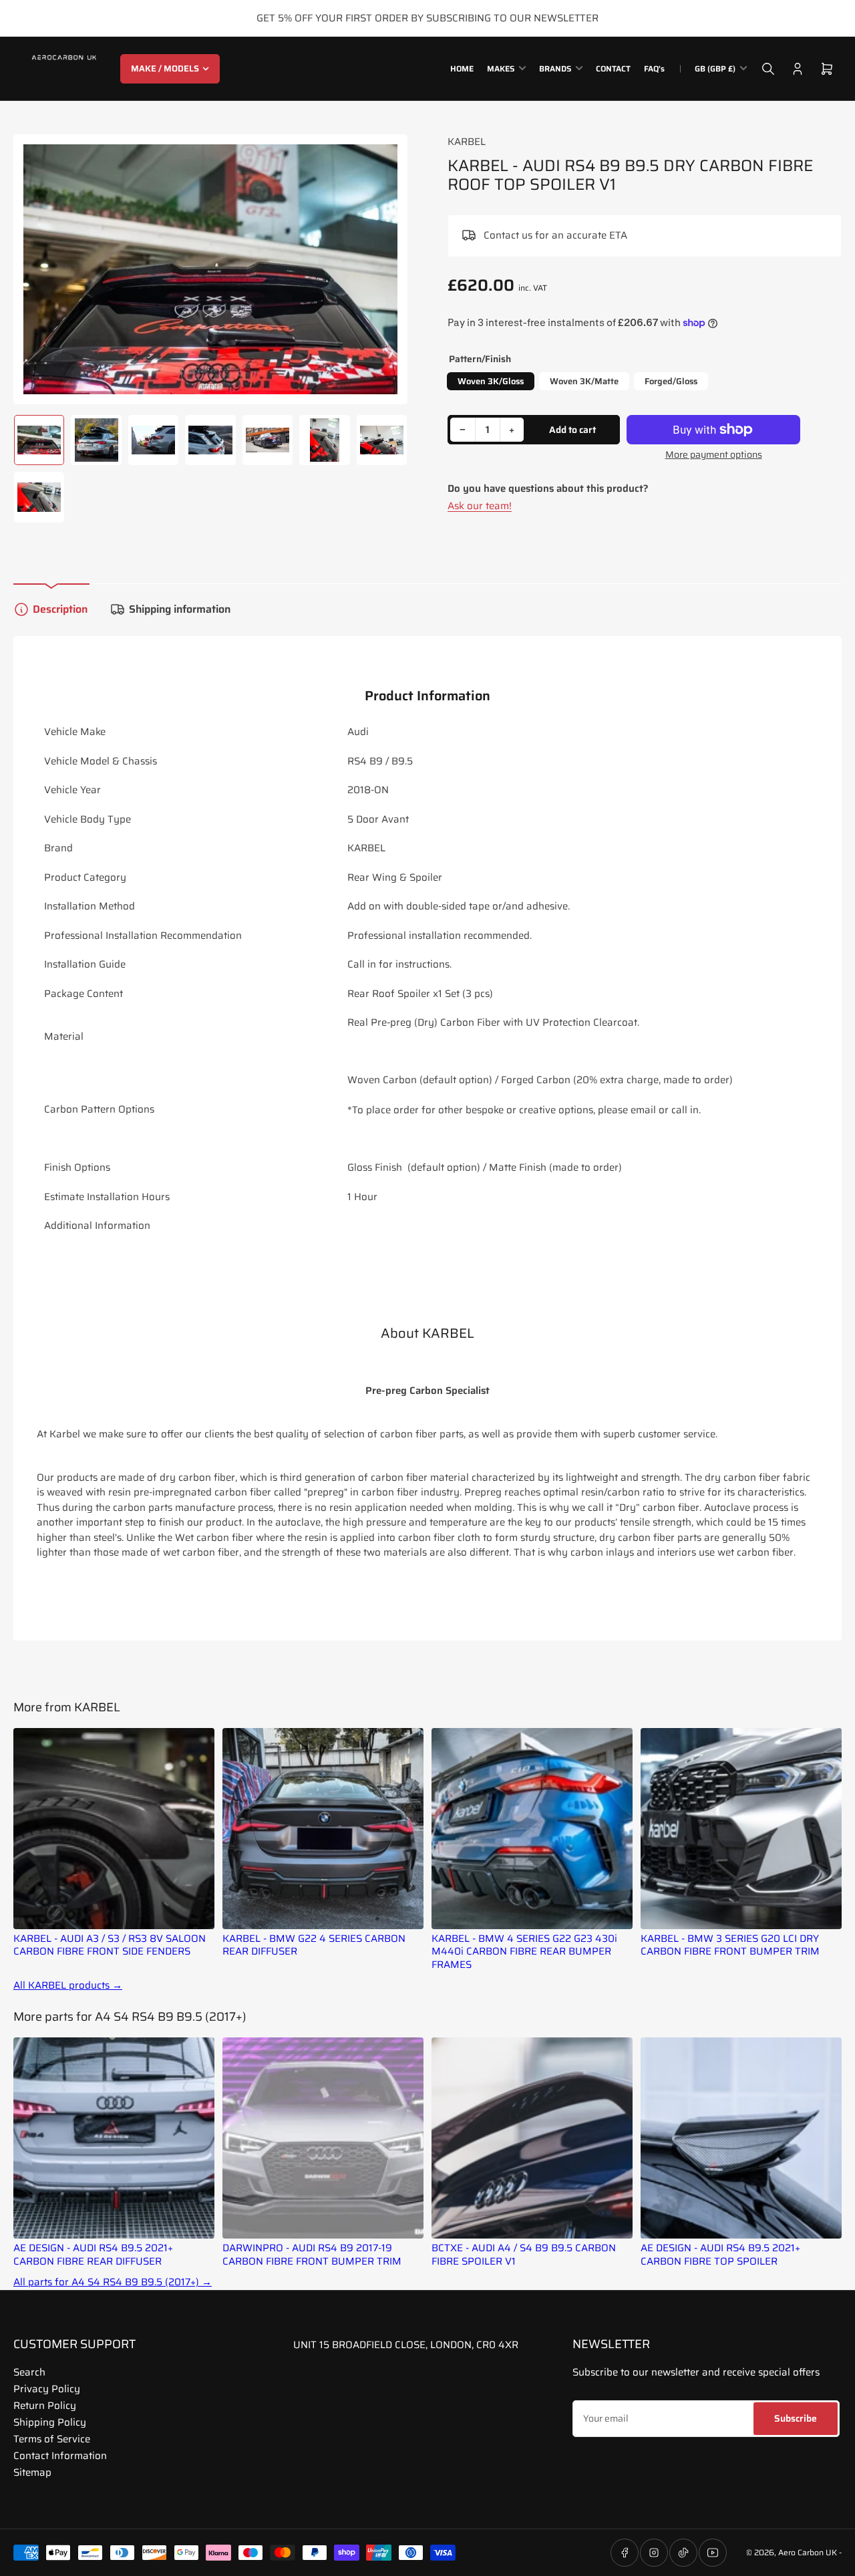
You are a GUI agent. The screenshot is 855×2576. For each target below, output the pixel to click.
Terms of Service (52, 2439)
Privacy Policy (47, 2389)
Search (29, 2372)
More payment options (714, 455)
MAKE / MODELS (165, 68)
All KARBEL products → (68, 1986)
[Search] (768, 69)
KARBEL (467, 142)
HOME (462, 68)
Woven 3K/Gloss (491, 381)
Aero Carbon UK (808, 2552)
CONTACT (613, 68)
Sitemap (32, 2472)
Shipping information (180, 609)
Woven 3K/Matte (584, 381)
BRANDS (555, 68)
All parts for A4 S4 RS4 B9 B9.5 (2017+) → (113, 2282)
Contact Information (60, 2456)
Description (60, 609)
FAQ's (654, 68)
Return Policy (45, 2406)
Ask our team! (480, 506)
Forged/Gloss (671, 381)
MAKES (501, 68)
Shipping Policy (50, 2422)
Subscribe (796, 2418)
